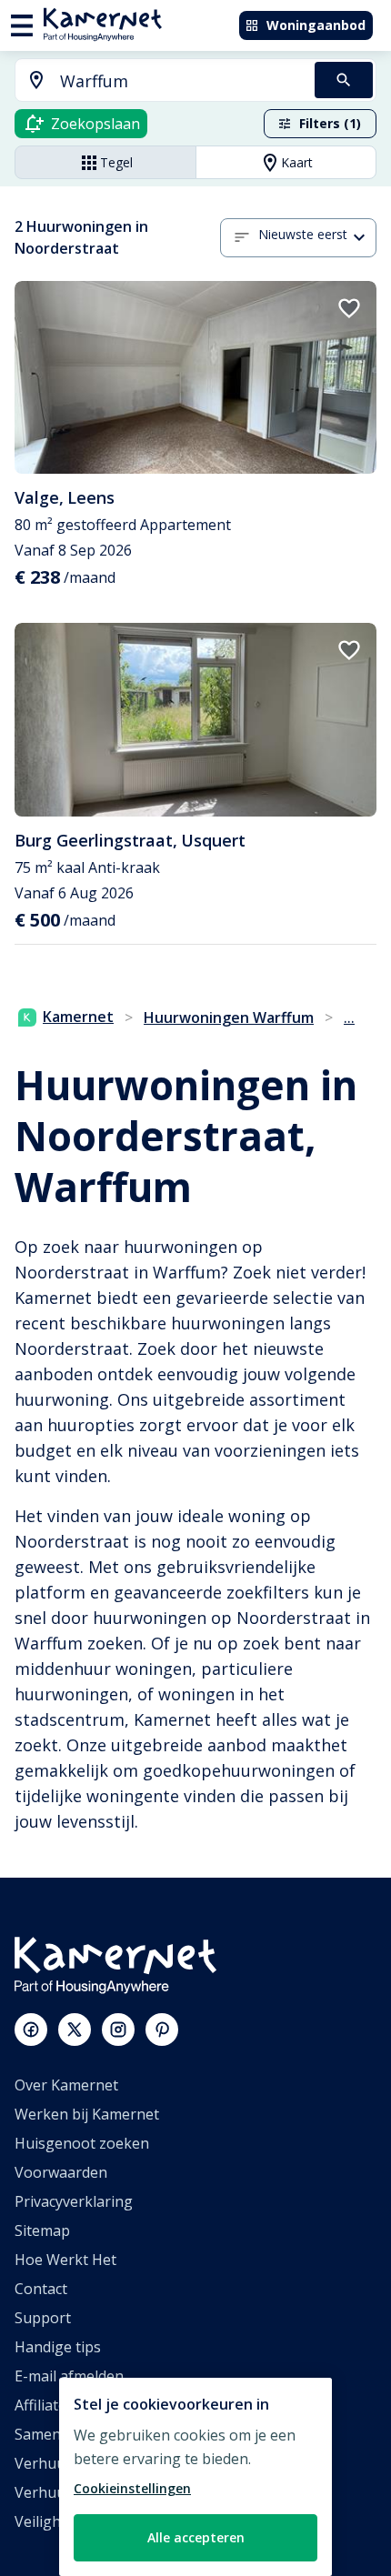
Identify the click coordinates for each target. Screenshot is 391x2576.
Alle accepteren (196, 2537)
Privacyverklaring (74, 2201)
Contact (41, 2289)
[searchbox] (181, 81)
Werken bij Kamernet (87, 2114)
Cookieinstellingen (132, 2488)
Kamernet (78, 1017)
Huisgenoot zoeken (82, 2143)
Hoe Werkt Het (65, 2260)
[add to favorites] (349, 308)
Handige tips (58, 2347)
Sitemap (42, 2230)
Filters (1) (330, 123)
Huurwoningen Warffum (229, 1017)
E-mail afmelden (69, 2376)
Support (43, 2318)
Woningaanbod (316, 25)
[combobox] (154, 81)
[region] (195, 2477)
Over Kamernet (66, 2085)
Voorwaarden (61, 2172)
